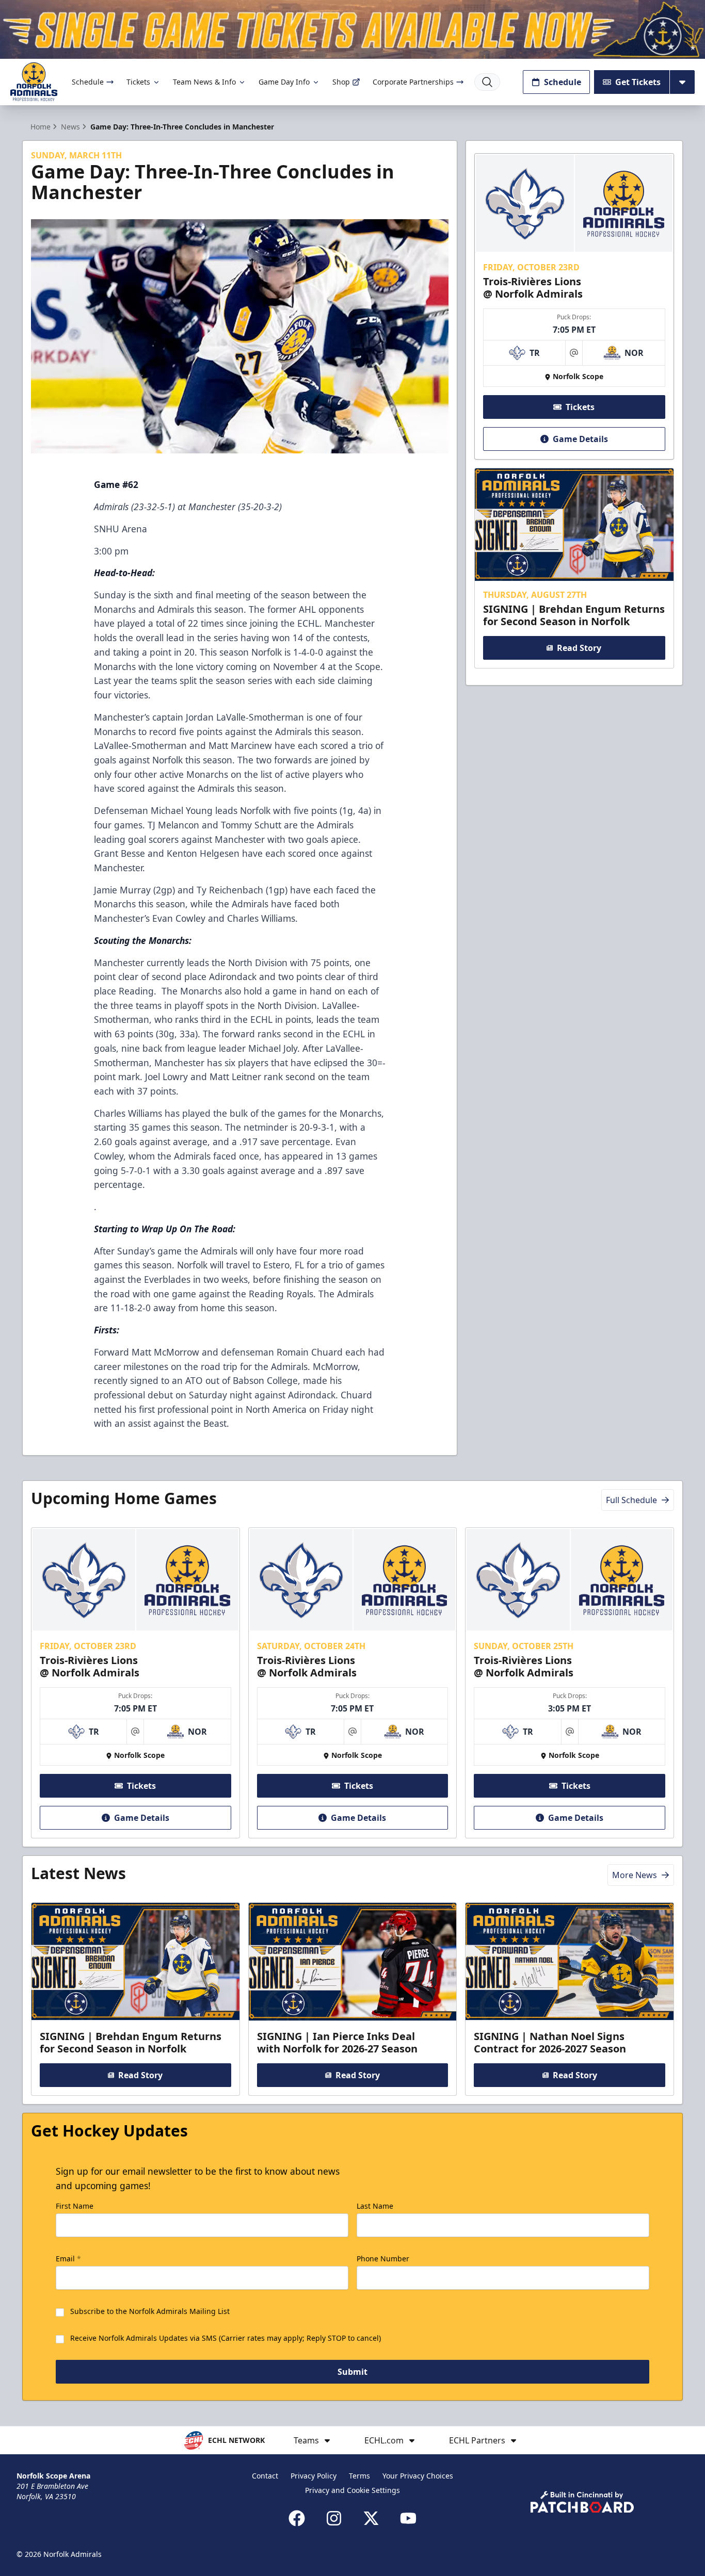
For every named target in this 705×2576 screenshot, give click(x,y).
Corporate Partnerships (413, 82)
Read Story (579, 648)
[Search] (487, 82)
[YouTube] (408, 2518)
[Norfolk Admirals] (34, 82)
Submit (352, 2372)
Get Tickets (638, 82)
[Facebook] (297, 2518)
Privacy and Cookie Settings (352, 2490)
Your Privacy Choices (418, 2476)
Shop (341, 82)
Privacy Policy (314, 2476)
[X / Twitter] (371, 2518)
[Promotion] (352, 29)
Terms (359, 2476)
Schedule (88, 82)
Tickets (138, 82)
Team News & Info (204, 82)
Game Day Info (284, 82)
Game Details (580, 439)
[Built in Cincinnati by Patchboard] (582, 2502)
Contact (265, 2476)
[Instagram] (334, 2518)
